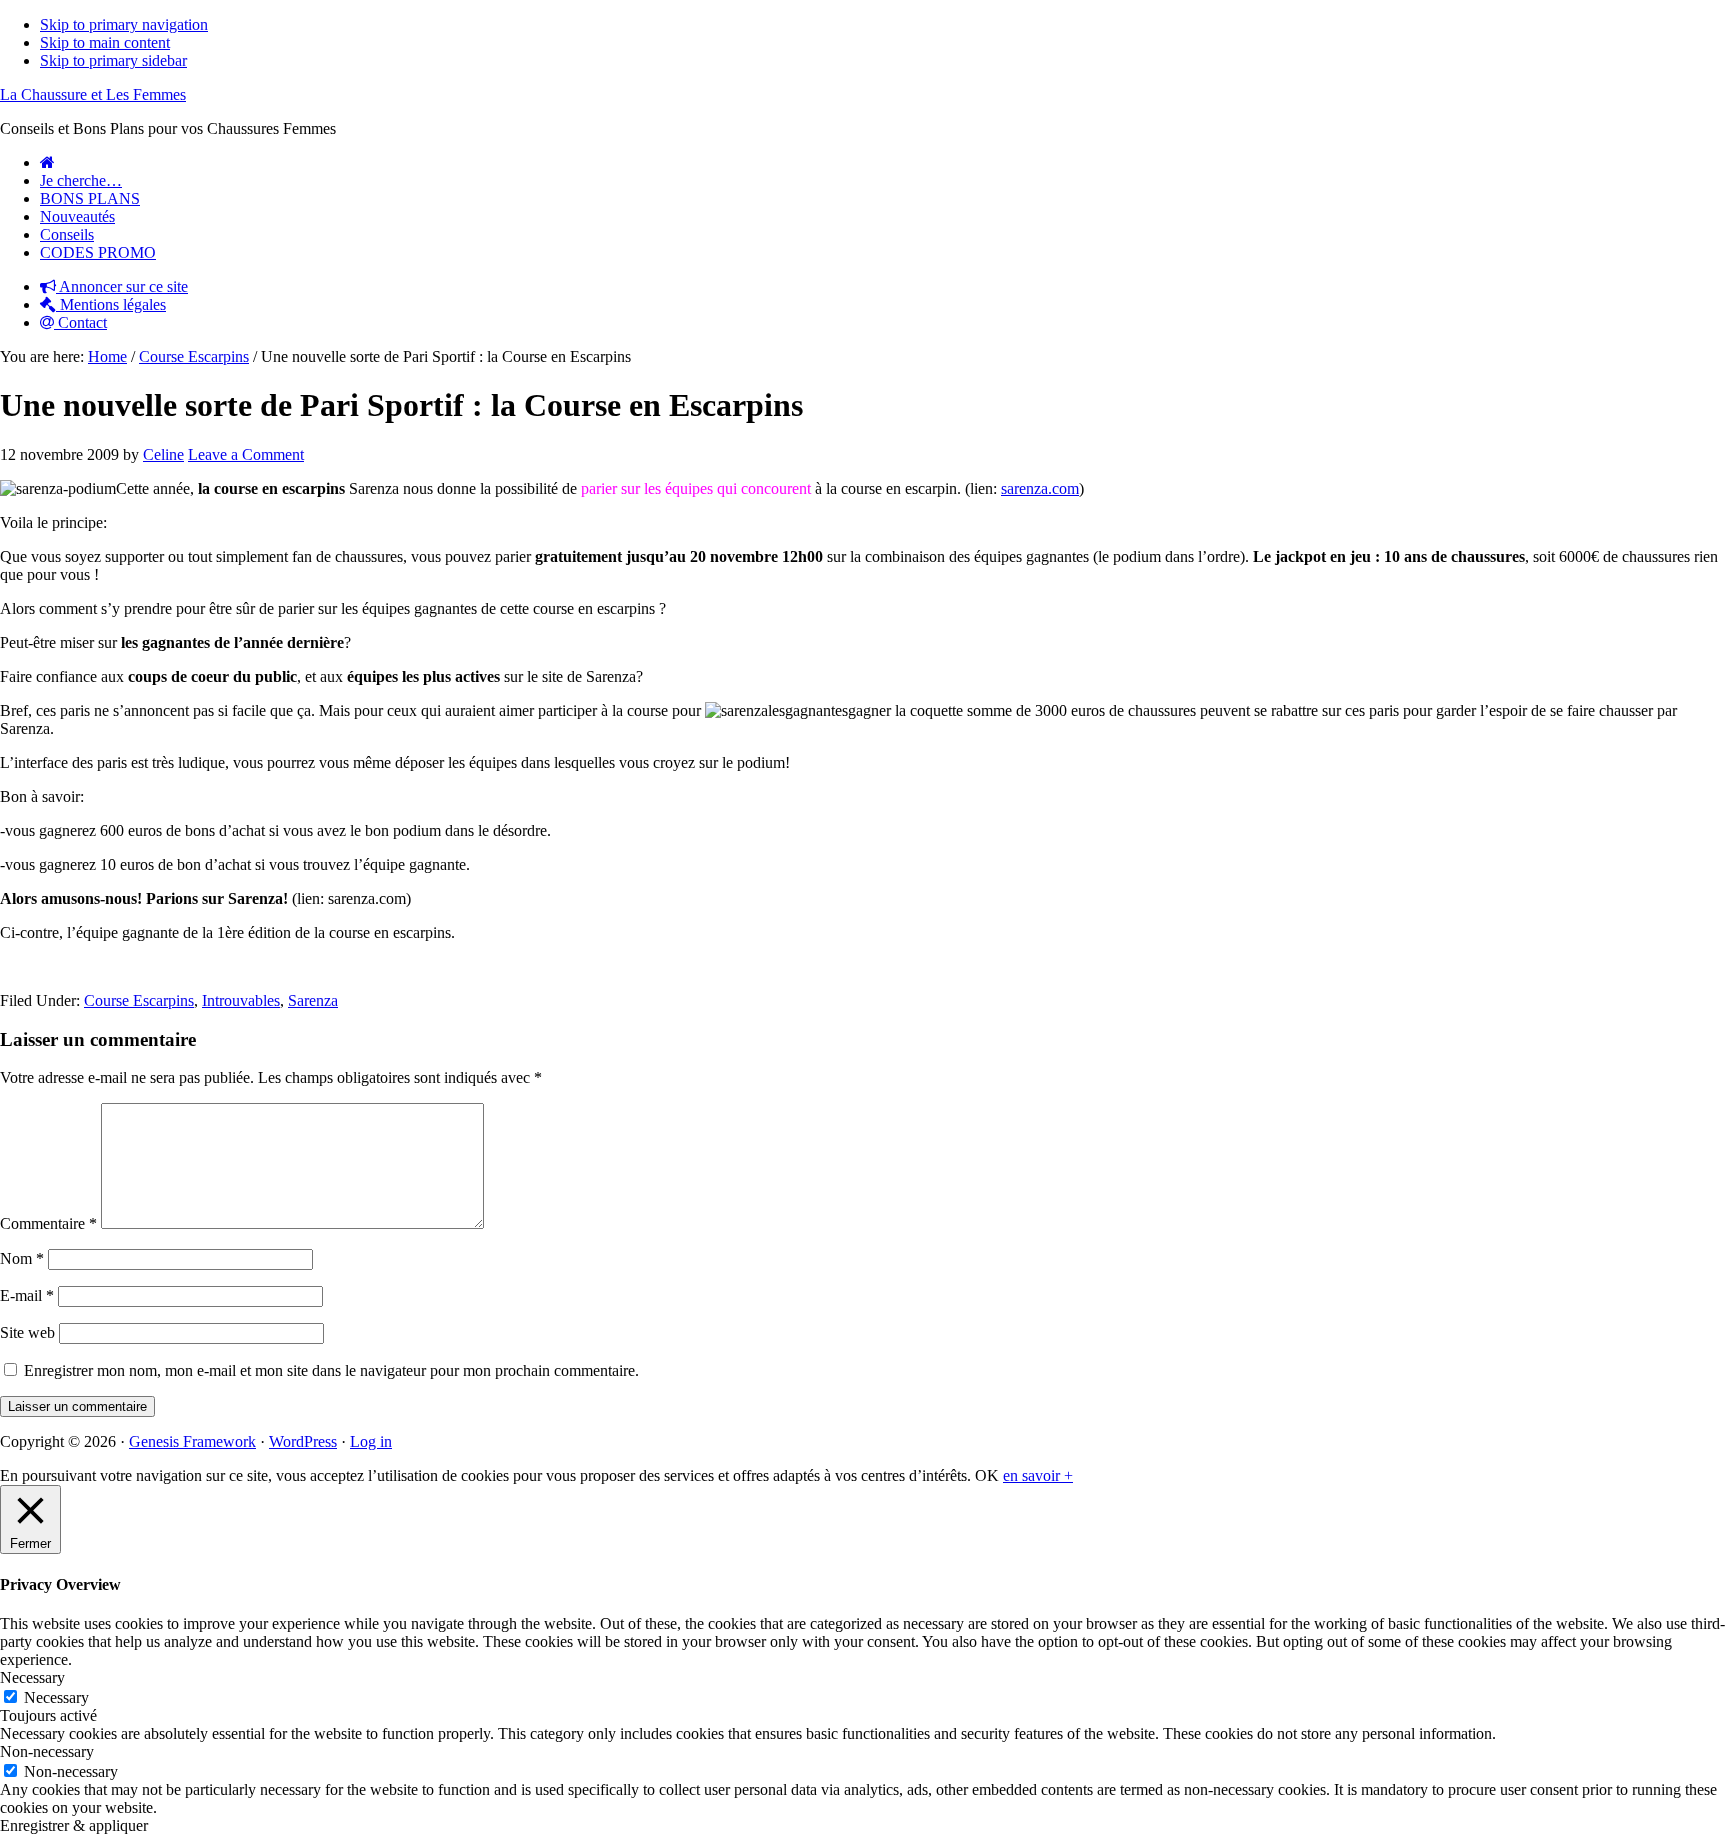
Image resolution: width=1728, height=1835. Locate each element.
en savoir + (1038, 1475)
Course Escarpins (139, 1000)
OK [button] (987, 1475)
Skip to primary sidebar (113, 60)
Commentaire (48, 1223)
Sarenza (313, 1000)
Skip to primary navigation (124, 24)
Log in (371, 1441)
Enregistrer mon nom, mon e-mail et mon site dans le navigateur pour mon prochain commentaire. (331, 1370)
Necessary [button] (32, 1677)
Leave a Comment (246, 454)
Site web (27, 1332)
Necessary (56, 1697)
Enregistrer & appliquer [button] (74, 1825)
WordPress (303, 1441)
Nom (22, 1258)
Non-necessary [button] (47, 1751)
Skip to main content (105, 42)
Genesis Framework (192, 1441)
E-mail (27, 1295)
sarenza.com (1040, 488)
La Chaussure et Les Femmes (93, 94)
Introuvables (241, 1000)
